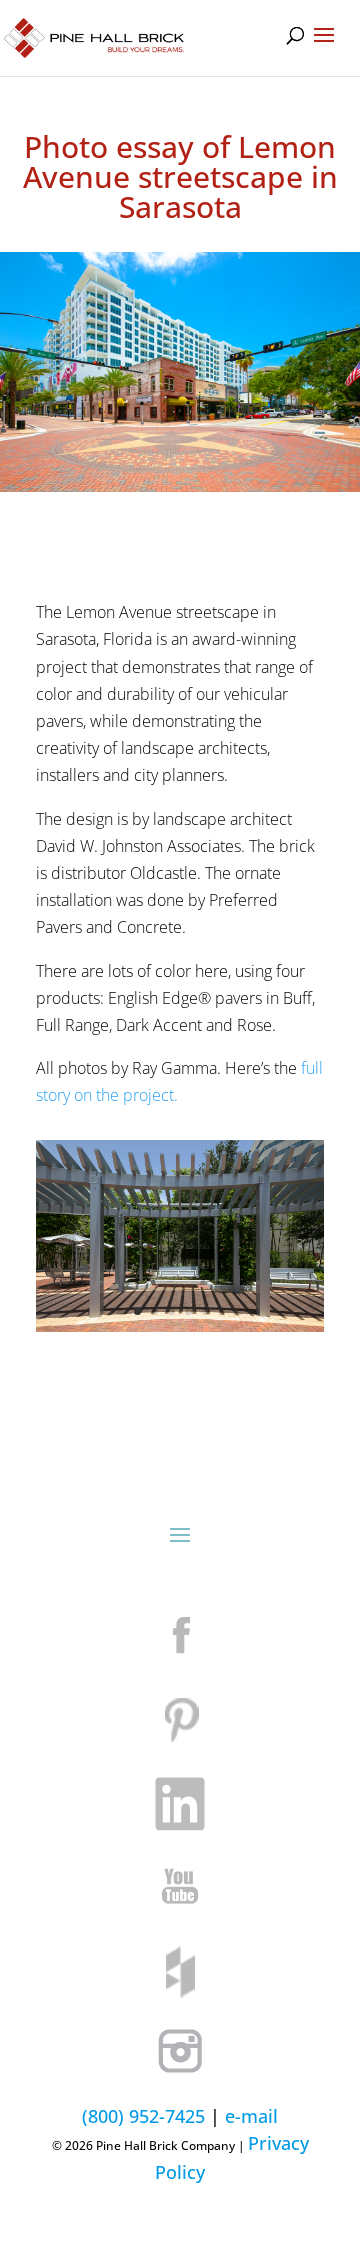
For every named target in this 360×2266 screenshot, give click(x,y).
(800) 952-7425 (143, 2116)
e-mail (251, 2116)
